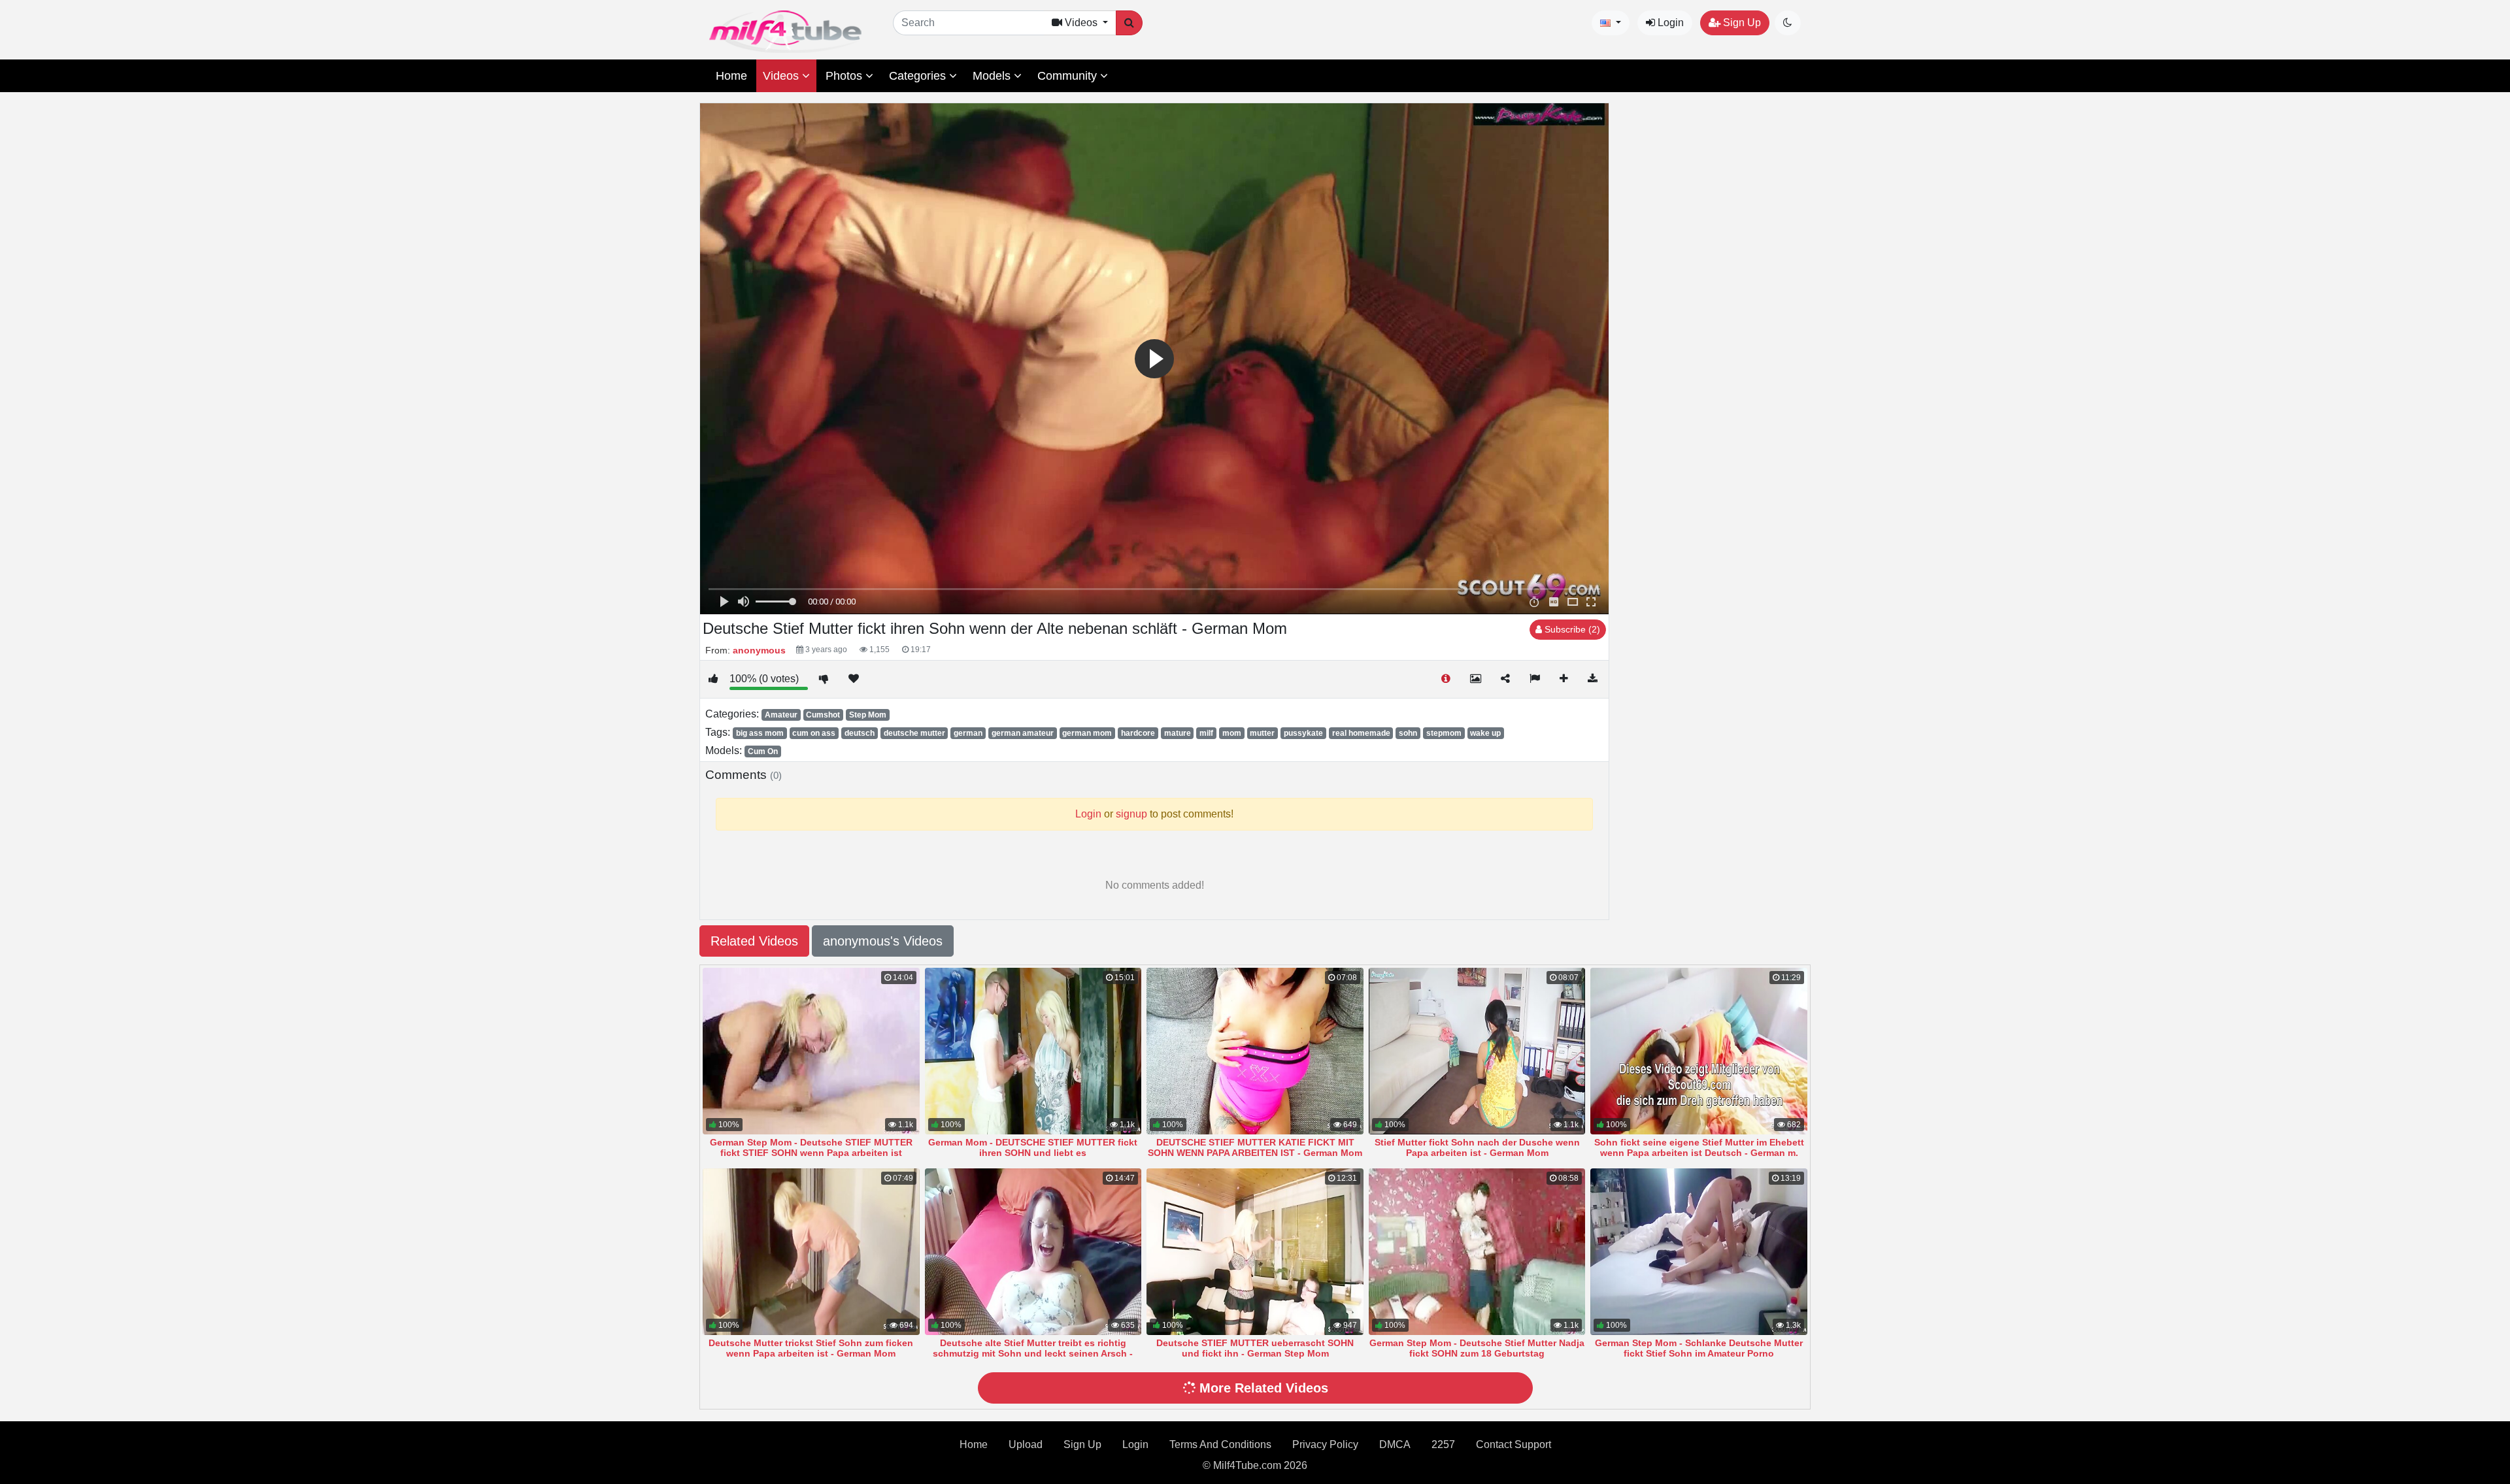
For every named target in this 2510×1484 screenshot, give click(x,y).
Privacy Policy (1325, 1444)
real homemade (1361, 733)
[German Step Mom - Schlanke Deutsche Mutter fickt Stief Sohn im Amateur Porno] (1699, 1252)
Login (1669, 23)
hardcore (1138, 733)
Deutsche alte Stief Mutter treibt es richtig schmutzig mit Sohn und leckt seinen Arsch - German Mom (1033, 1353)
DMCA (1395, 1444)
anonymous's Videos (883, 941)
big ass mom (760, 733)
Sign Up (1741, 23)
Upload (1026, 1444)
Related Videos (754, 941)
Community (1069, 76)
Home (731, 76)
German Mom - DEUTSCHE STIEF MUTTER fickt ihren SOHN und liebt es (1033, 1147)
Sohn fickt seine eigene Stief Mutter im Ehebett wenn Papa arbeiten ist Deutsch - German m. (1699, 1147)
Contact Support (1514, 1444)
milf (1206, 733)
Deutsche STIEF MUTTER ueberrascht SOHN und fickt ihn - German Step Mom (1255, 1348)
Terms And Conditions (1220, 1444)
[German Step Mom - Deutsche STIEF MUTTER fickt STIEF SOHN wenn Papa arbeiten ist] (811, 1051)
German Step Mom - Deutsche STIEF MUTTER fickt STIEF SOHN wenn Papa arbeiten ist (811, 1147)
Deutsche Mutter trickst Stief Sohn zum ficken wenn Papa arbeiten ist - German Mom (811, 1348)
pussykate (1303, 733)
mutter (1262, 733)
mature (1178, 733)
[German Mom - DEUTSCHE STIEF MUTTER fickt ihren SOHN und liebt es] (1033, 1051)
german (968, 733)
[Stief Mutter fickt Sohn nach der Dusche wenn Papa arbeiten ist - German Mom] (1477, 1051)
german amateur (1023, 733)
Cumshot (823, 715)
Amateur (781, 715)
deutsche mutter (914, 733)
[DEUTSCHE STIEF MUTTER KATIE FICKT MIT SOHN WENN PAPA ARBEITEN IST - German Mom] (1255, 1051)
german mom (1087, 733)
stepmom (1444, 733)
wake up (1485, 733)
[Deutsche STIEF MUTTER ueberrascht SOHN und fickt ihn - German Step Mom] (1255, 1252)
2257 (1443, 1444)
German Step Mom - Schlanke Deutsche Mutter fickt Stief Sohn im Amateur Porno (1699, 1348)
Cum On (763, 751)
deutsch (860, 733)
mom (1232, 733)
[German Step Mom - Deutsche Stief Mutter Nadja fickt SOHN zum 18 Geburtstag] (1477, 1252)
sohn (1408, 733)
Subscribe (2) (1571, 629)
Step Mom (868, 715)
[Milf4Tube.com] (785, 32)
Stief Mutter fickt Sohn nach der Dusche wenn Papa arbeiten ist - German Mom (1477, 1147)
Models (993, 76)
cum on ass (814, 733)
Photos (845, 76)
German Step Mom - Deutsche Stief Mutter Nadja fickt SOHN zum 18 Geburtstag (1477, 1348)
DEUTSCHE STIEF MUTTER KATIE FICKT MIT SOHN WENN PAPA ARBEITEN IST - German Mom (1255, 1147)
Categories (919, 76)
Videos (782, 76)
